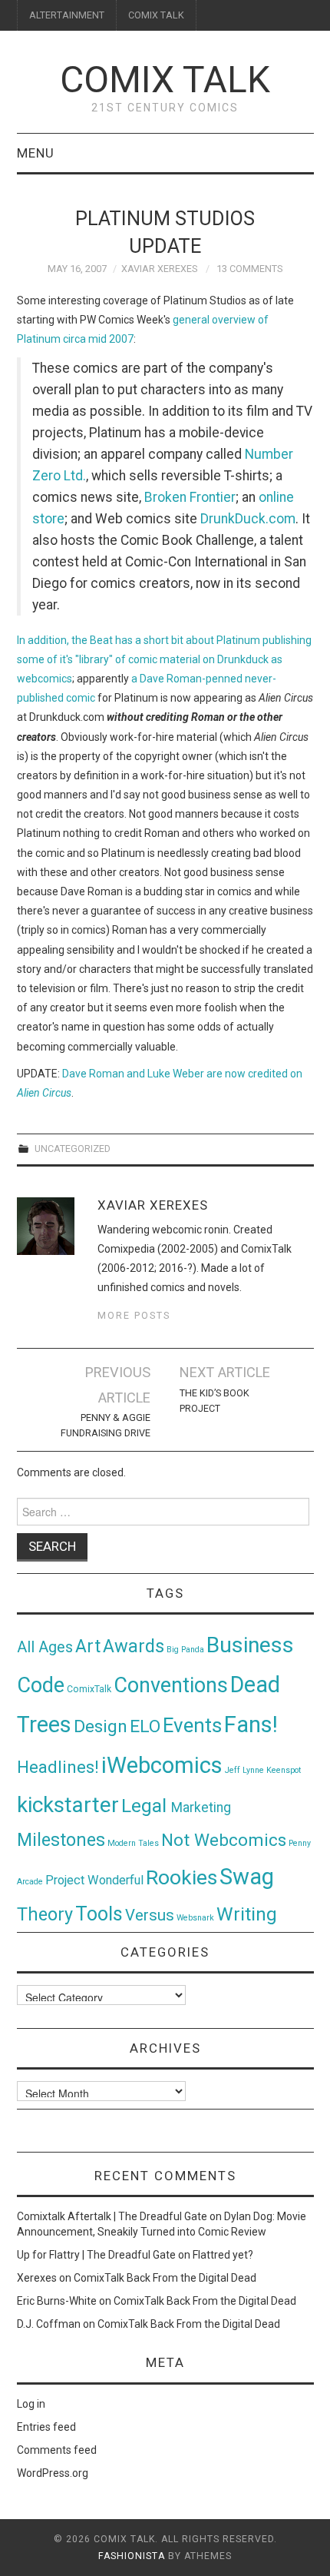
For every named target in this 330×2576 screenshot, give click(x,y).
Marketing (201, 1808)
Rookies (181, 1877)
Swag (247, 1877)
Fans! (251, 1725)
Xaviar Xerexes (159, 269)
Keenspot (284, 1770)
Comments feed (57, 2450)
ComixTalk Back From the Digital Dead (165, 2278)
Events (192, 1725)
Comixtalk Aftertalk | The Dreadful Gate (112, 2216)
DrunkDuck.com (248, 519)
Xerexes (37, 2278)
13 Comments (249, 269)
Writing (247, 1914)
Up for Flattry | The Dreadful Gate (96, 2255)
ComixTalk (89, 1689)
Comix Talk (165, 80)
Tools (99, 1914)
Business (250, 1645)
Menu (36, 153)
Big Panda (185, 1650)
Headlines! (58, 1767)
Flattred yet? (223, 2255)
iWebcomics (162, 1765)
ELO (145, 1726)
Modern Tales (133, 1843)
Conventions (171, 1685)
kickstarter (68, 1805)
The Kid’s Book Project (214, 1401)
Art (88, 1647)
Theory (45, 1914)
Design (101, 1726)
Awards (134, 1646)
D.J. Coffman (49, 2324)
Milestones (61, 1840)
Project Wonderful (94, 1880)
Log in (31, 2404)
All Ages (45, 1647)
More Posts (134, 1315)
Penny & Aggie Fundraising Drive (105, 1425)
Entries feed (46, 2427)
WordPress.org (53, 2473)
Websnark (195, 1918)
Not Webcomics (224, 1840)
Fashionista (132, 2556)
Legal (146, 1806)
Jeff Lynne (244, 1770)
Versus (150, 1915)
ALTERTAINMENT (67, 15)
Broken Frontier (190, 497)
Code (41, 1685)
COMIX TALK (156, 15)
